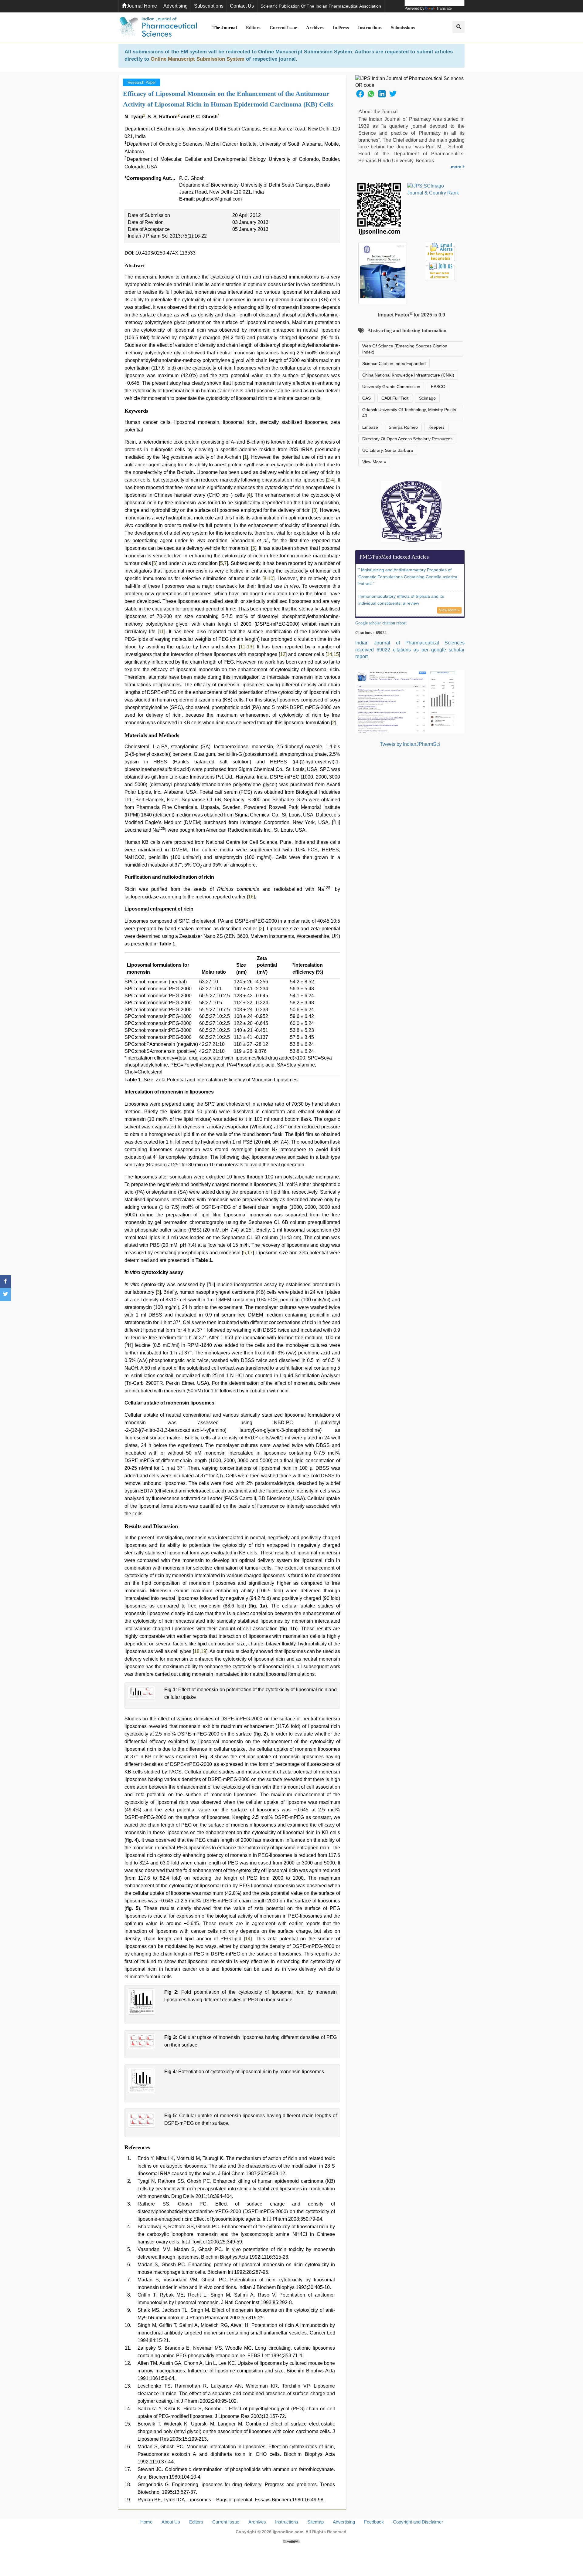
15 (336, 654)
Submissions (403, 28)
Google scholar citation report (381, 623)
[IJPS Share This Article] (360, 93)
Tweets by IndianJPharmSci (410, 744)
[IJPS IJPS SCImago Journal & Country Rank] (433, 190)
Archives (315, 28)
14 (329, 654)
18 (197, 1651)
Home (146, 2522)
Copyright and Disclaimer (418, 2522)
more (457, 167)
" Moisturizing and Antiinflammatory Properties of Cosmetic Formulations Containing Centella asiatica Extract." (408, 577)
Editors (253, 28)
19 (203, 1651)
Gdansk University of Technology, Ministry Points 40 (409, 413)
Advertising (176, 6)
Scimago (427, 398)
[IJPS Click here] (410, 701)
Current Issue (283, 28)
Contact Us (242, 6)
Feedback (374, 2522)
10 (271, 578)
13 (250, 647)
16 (251, 897)
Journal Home (142, 6)
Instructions (370, 28)
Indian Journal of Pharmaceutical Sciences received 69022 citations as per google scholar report (410, 650)
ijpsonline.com (288, 2532)
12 (283, 654)
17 (250, 1253)
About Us (171, 2522)
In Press (341, 28)
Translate (444, 8)
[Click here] (291, 2541)
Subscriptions (209, 6)
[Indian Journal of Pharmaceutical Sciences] (158, 28)
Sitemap (315, 2522)
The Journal (225, 28)
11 (161, 632)
